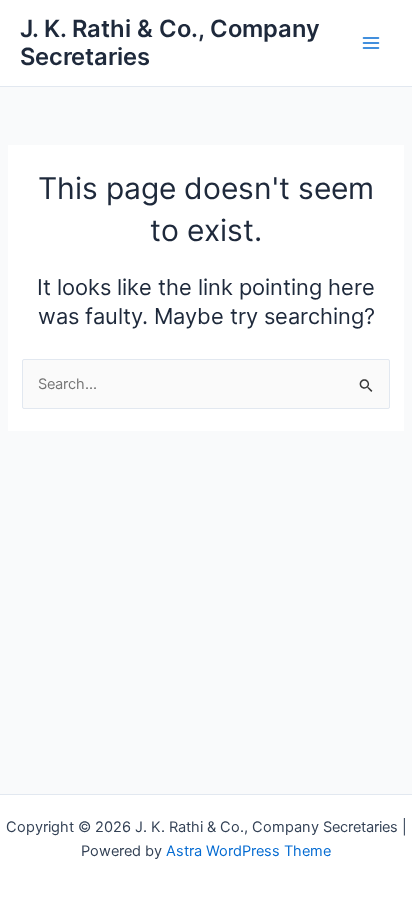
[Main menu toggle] (371, 43)
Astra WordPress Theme (248, 851)
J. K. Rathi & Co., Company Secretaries (170, 42)
